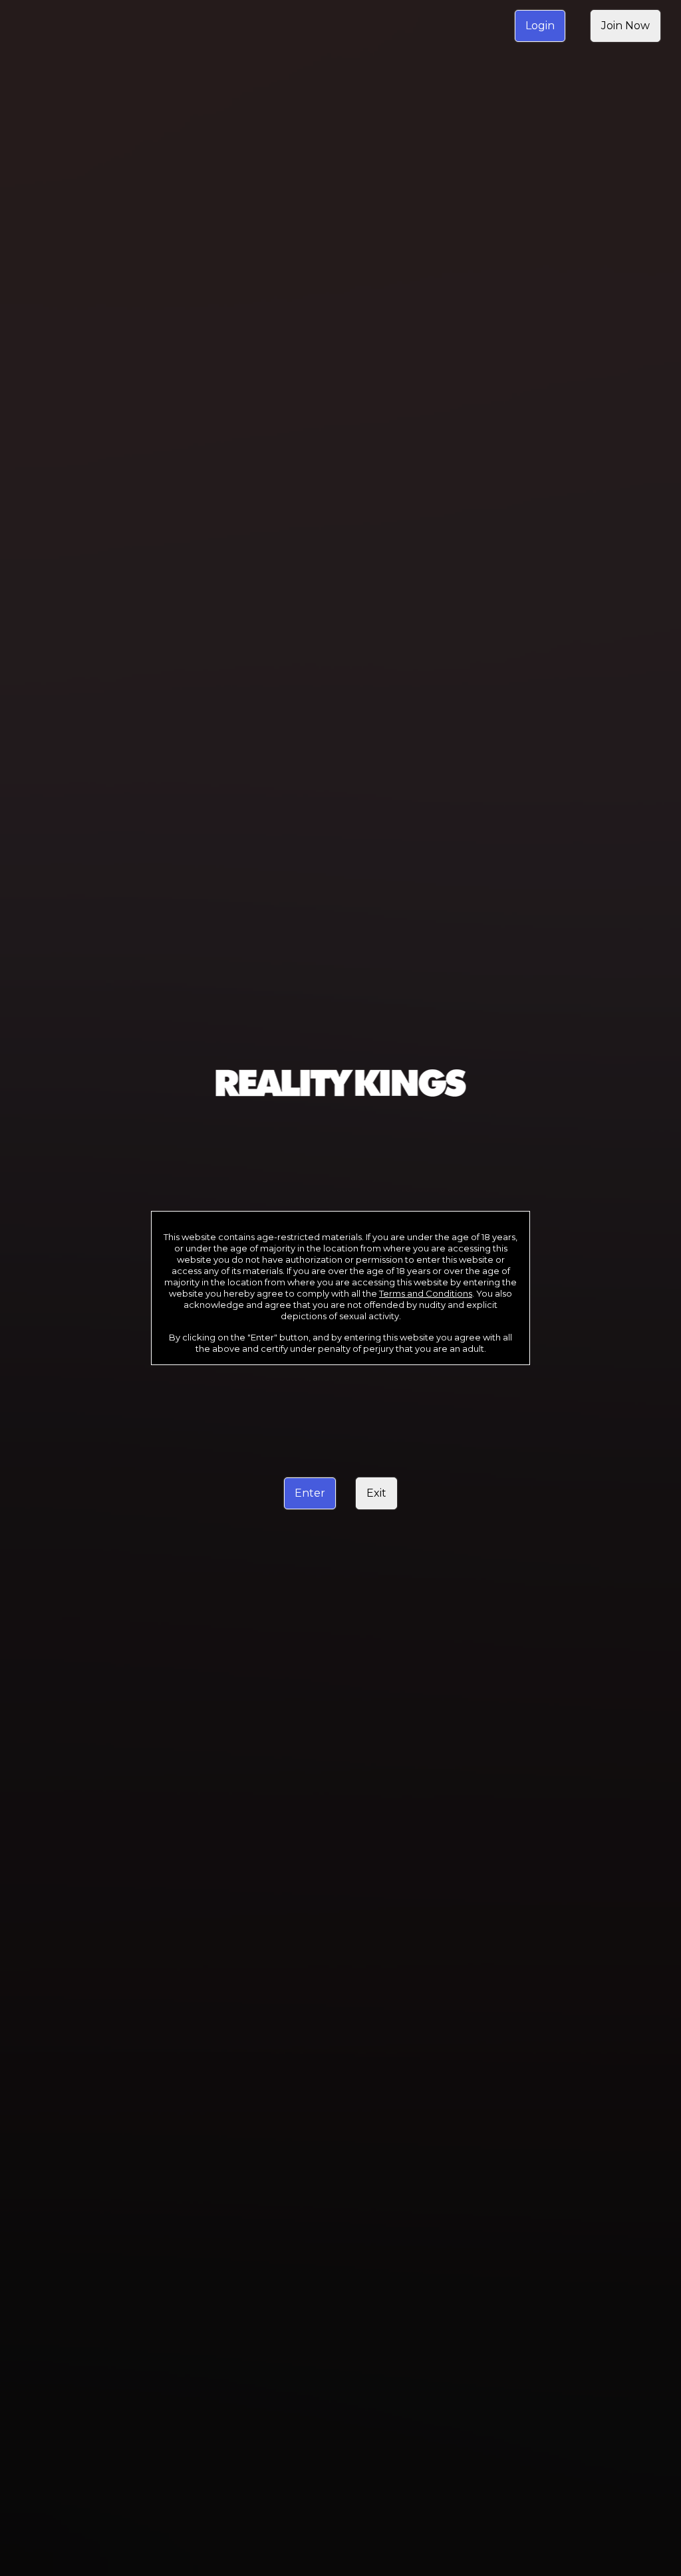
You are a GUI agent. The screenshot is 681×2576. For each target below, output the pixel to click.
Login (540, 26)
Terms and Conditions (426, 1293)
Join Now (625, 26)
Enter (310, 1493)
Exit (376, 1493)
